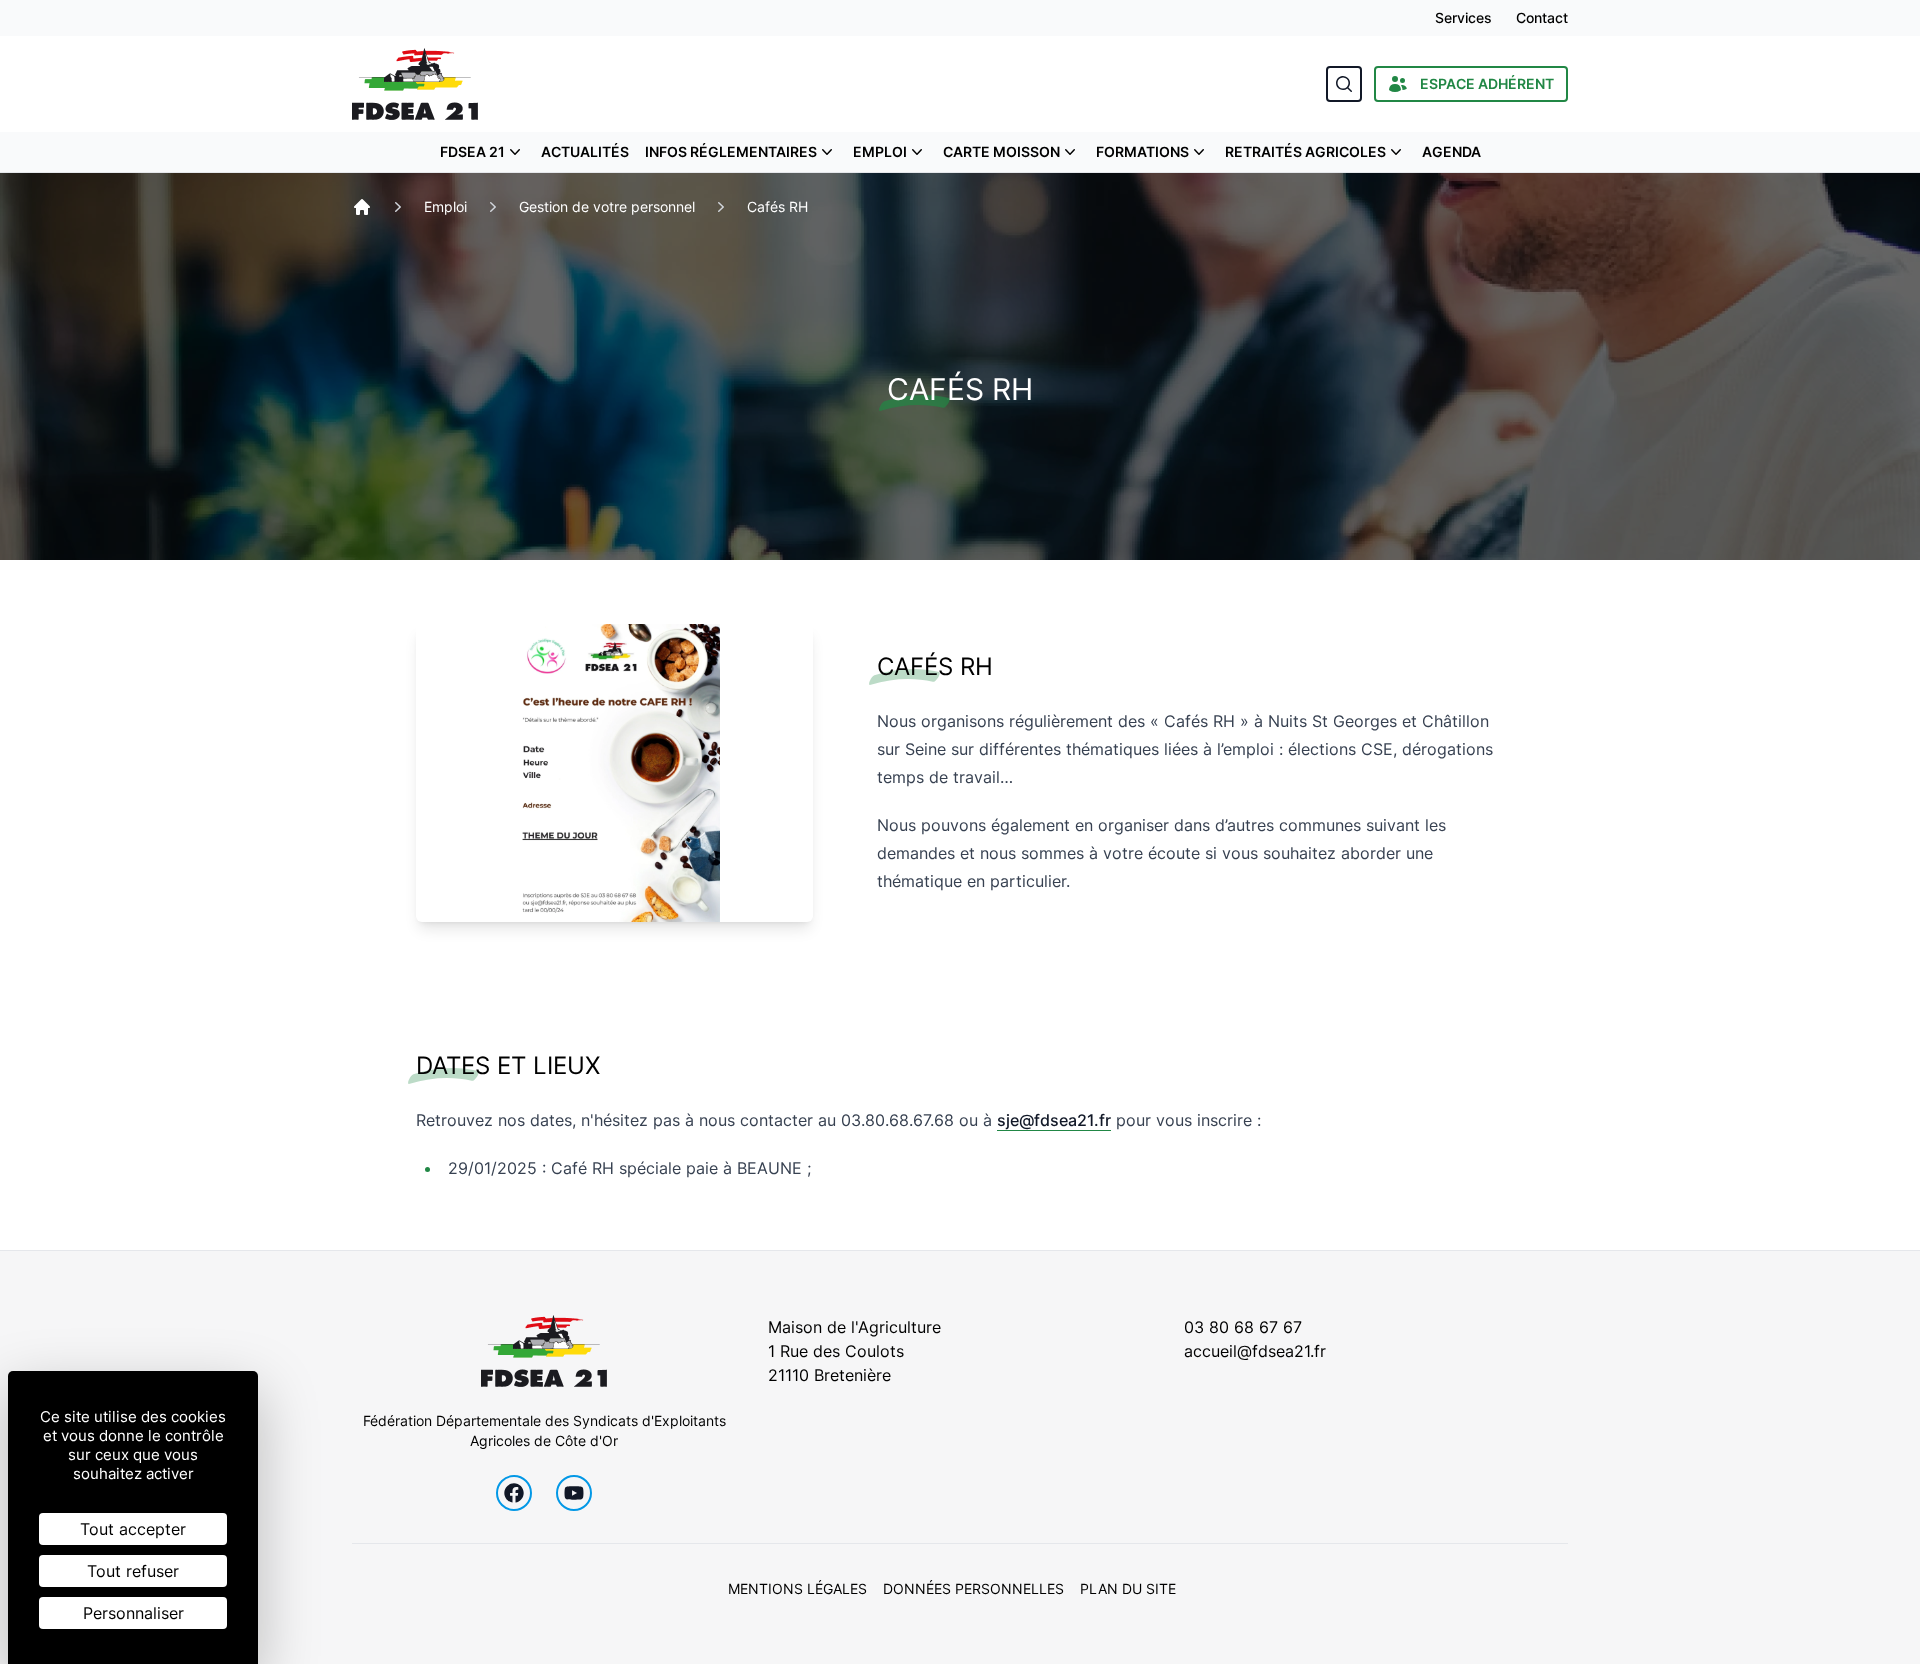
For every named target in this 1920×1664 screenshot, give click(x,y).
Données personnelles (973, 1588)
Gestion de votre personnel (607, 206)
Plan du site (1128, 1588)
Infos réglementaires (731, 151)
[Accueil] (362, 207)
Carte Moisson (1001, 151)
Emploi (880, 151)
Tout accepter (133, 1529)
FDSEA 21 (472, 151)
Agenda (1451, 151)
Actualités (585, 151)
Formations (1142, 151)
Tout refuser (133, 1571)
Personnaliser (133, 1613)
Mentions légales (797, 1588)
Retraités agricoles (1305, 151)
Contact (1542, 17)
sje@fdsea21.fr (1054, 1120)
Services (1463, 17)
